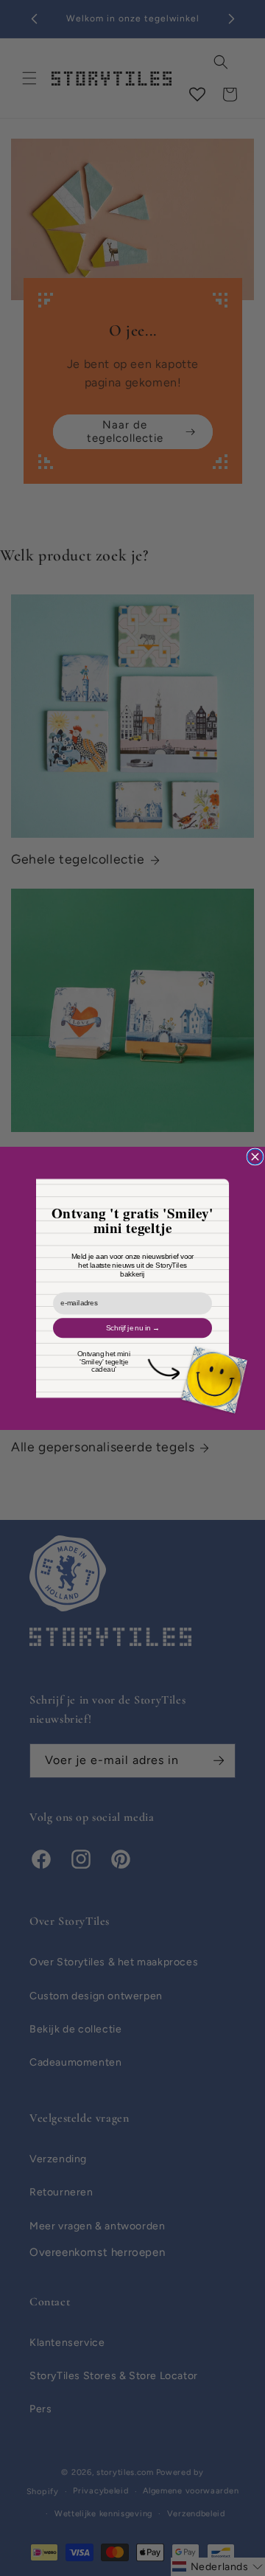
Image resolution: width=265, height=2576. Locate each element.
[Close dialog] (255, 1157)
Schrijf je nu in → (133, 1327)
